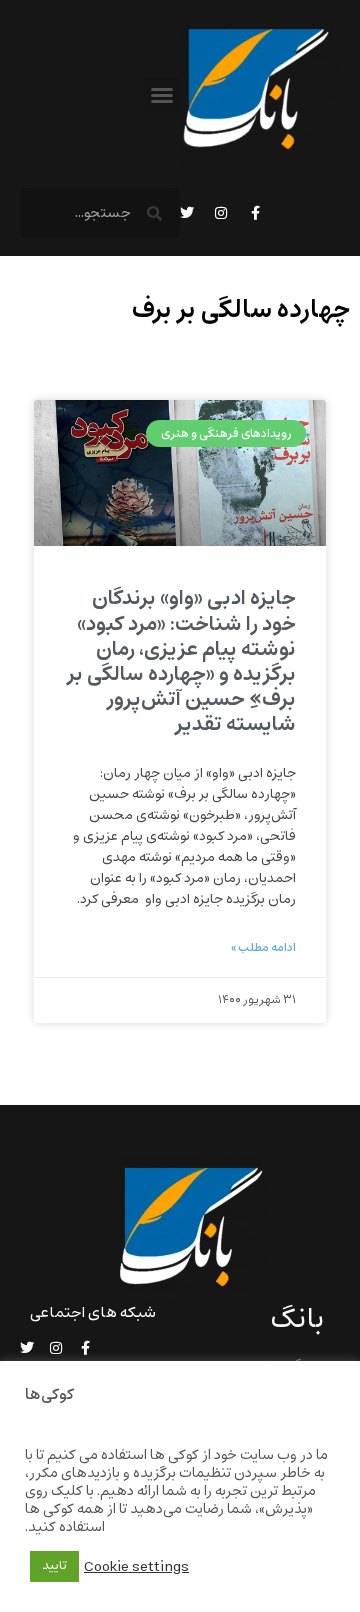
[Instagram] (221, 213)
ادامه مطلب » (263, 948)
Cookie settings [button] (136, 1567)
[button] (162, 95)
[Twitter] (187, 213)
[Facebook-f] (255, 213)
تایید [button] (54, 1566)
